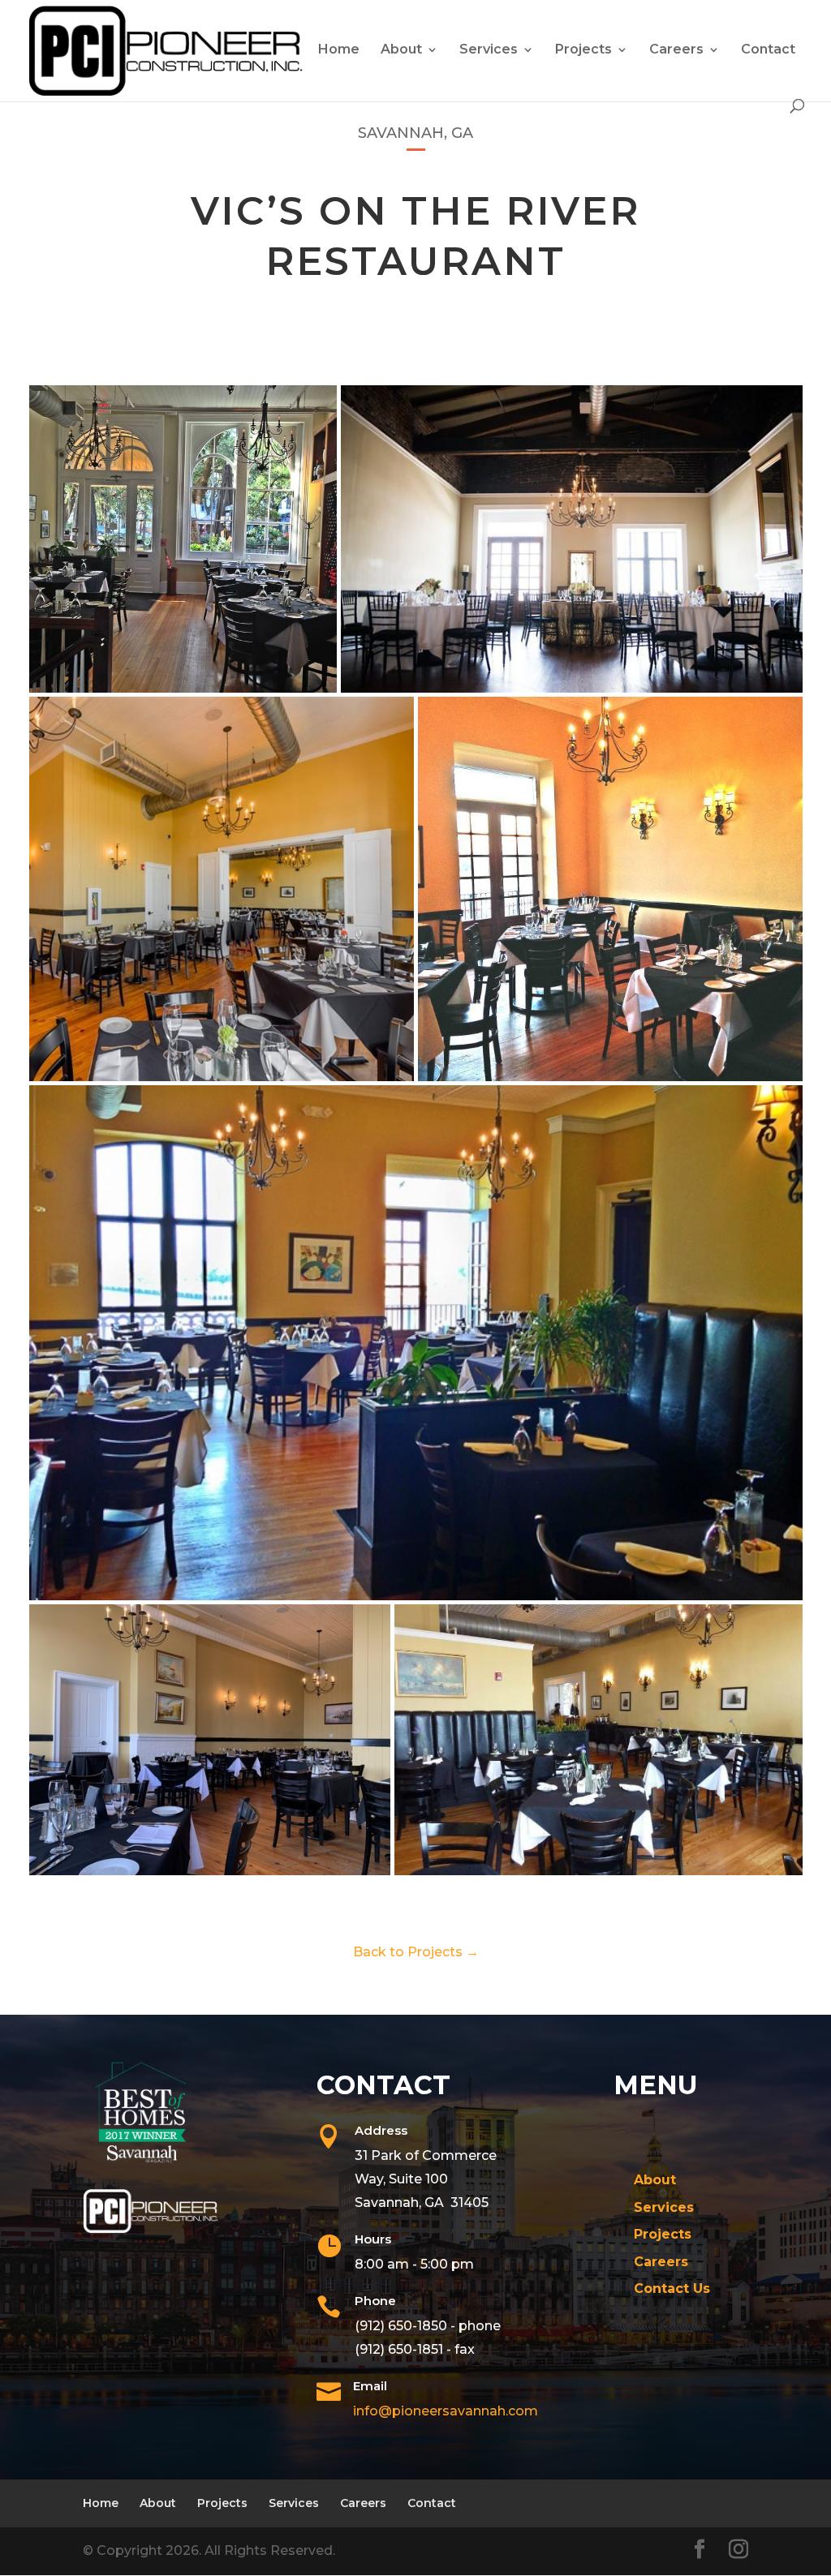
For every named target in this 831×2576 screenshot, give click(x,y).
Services (489, 50)
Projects (583, 50)
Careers (676, 50)
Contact (768, 50)
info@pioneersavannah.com (446, 2411)
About (401, 50)
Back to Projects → (416, 1952)
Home (339, 50)
